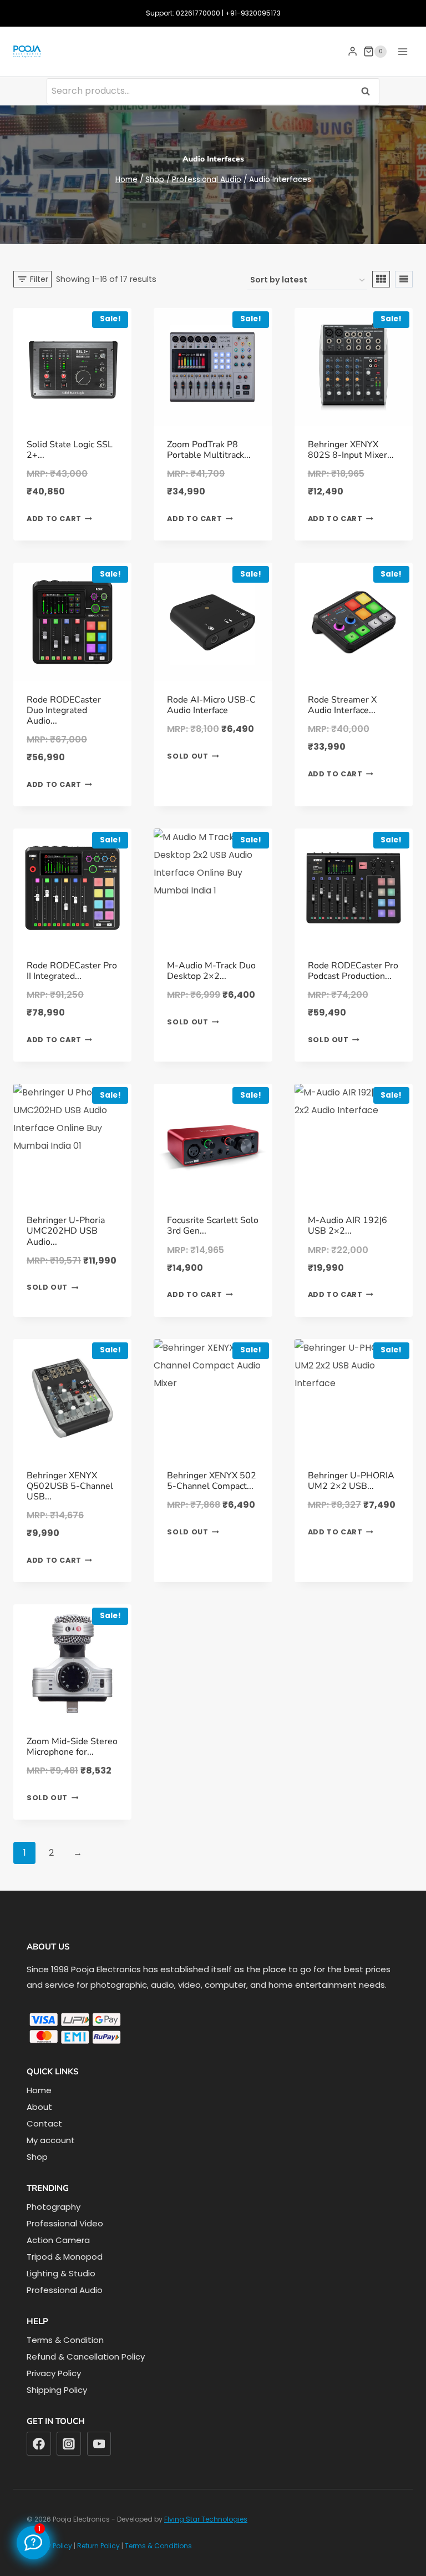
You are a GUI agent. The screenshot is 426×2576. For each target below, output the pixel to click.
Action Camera (58, 2240)
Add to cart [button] (54, 519)
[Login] (353, 52)
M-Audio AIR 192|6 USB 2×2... (348, 1226)
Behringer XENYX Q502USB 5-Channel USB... (70, 1486)
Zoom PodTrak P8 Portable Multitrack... (209, 450)
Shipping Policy (57, 2390)
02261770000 (198, 13)
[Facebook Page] (33, 2543)
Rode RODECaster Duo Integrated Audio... (64, 710)
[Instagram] (69, 2444)
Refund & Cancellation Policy (86, 2357)
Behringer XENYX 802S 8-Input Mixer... (351, 450)
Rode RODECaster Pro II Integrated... (72, 971)
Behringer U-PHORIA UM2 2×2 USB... (351, 1481)
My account (51, 2140)
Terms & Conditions (158, 2546)
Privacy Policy (54, 2373)
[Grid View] (381, 279)
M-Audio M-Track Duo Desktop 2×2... (211, 971)
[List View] (404, 279)
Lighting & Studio (61, 2273)
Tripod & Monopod (65, 2257)
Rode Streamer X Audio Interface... (342, 705)
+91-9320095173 (253, 13)
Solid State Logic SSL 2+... (70, 450)
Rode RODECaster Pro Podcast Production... (353, 971)
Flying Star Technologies (206, 2519)
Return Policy (98, 2546)
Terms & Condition (65, 2340)
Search (369, 91)
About (39, 2107)
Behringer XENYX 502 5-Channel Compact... (212, 1481)
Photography (54, 2207)
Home (39, 2090)
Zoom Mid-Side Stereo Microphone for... (72, 1747)
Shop (37, 2157)
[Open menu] (402, 51)
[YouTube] (99, 2444)
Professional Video (65, 2223)
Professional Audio (65, 2290)
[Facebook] (39, 2444)
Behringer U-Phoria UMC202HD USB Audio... (66, 1231)
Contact (44, 2123)
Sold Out (187, 756)
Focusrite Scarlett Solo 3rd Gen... (213, 1226)
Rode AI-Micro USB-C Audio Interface (211, 705)
